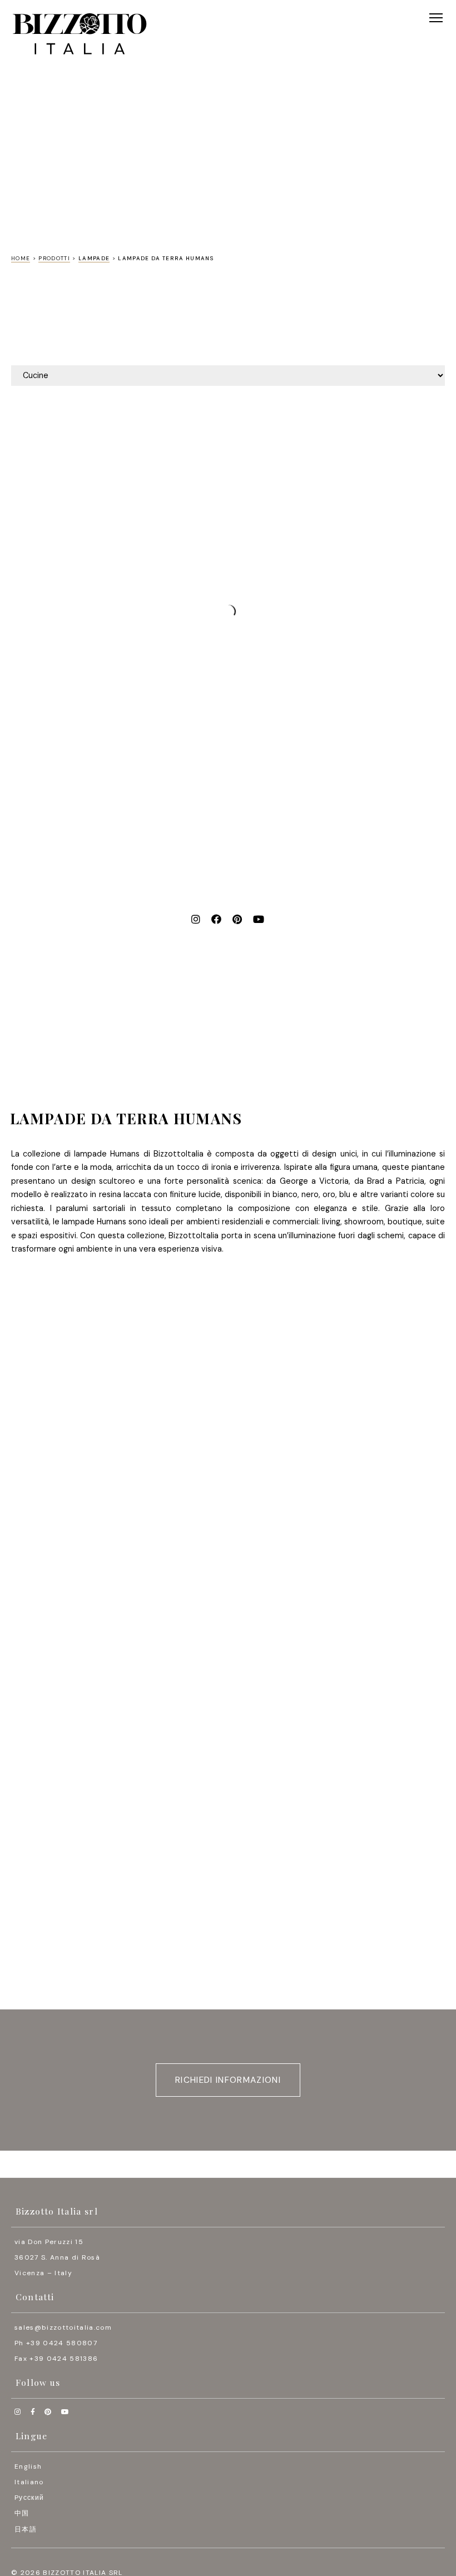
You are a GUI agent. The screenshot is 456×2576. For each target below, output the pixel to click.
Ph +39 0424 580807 (56, 2343)
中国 (22, 2513)
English (28, 2466)
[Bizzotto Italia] (80, 34)
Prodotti (54, 258)
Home (21, 258)
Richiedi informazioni (228, 2080)
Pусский (29, 2498)
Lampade (94, 258)
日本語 (26, 2529)
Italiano (29, 2482)
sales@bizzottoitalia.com (63, 2327)
